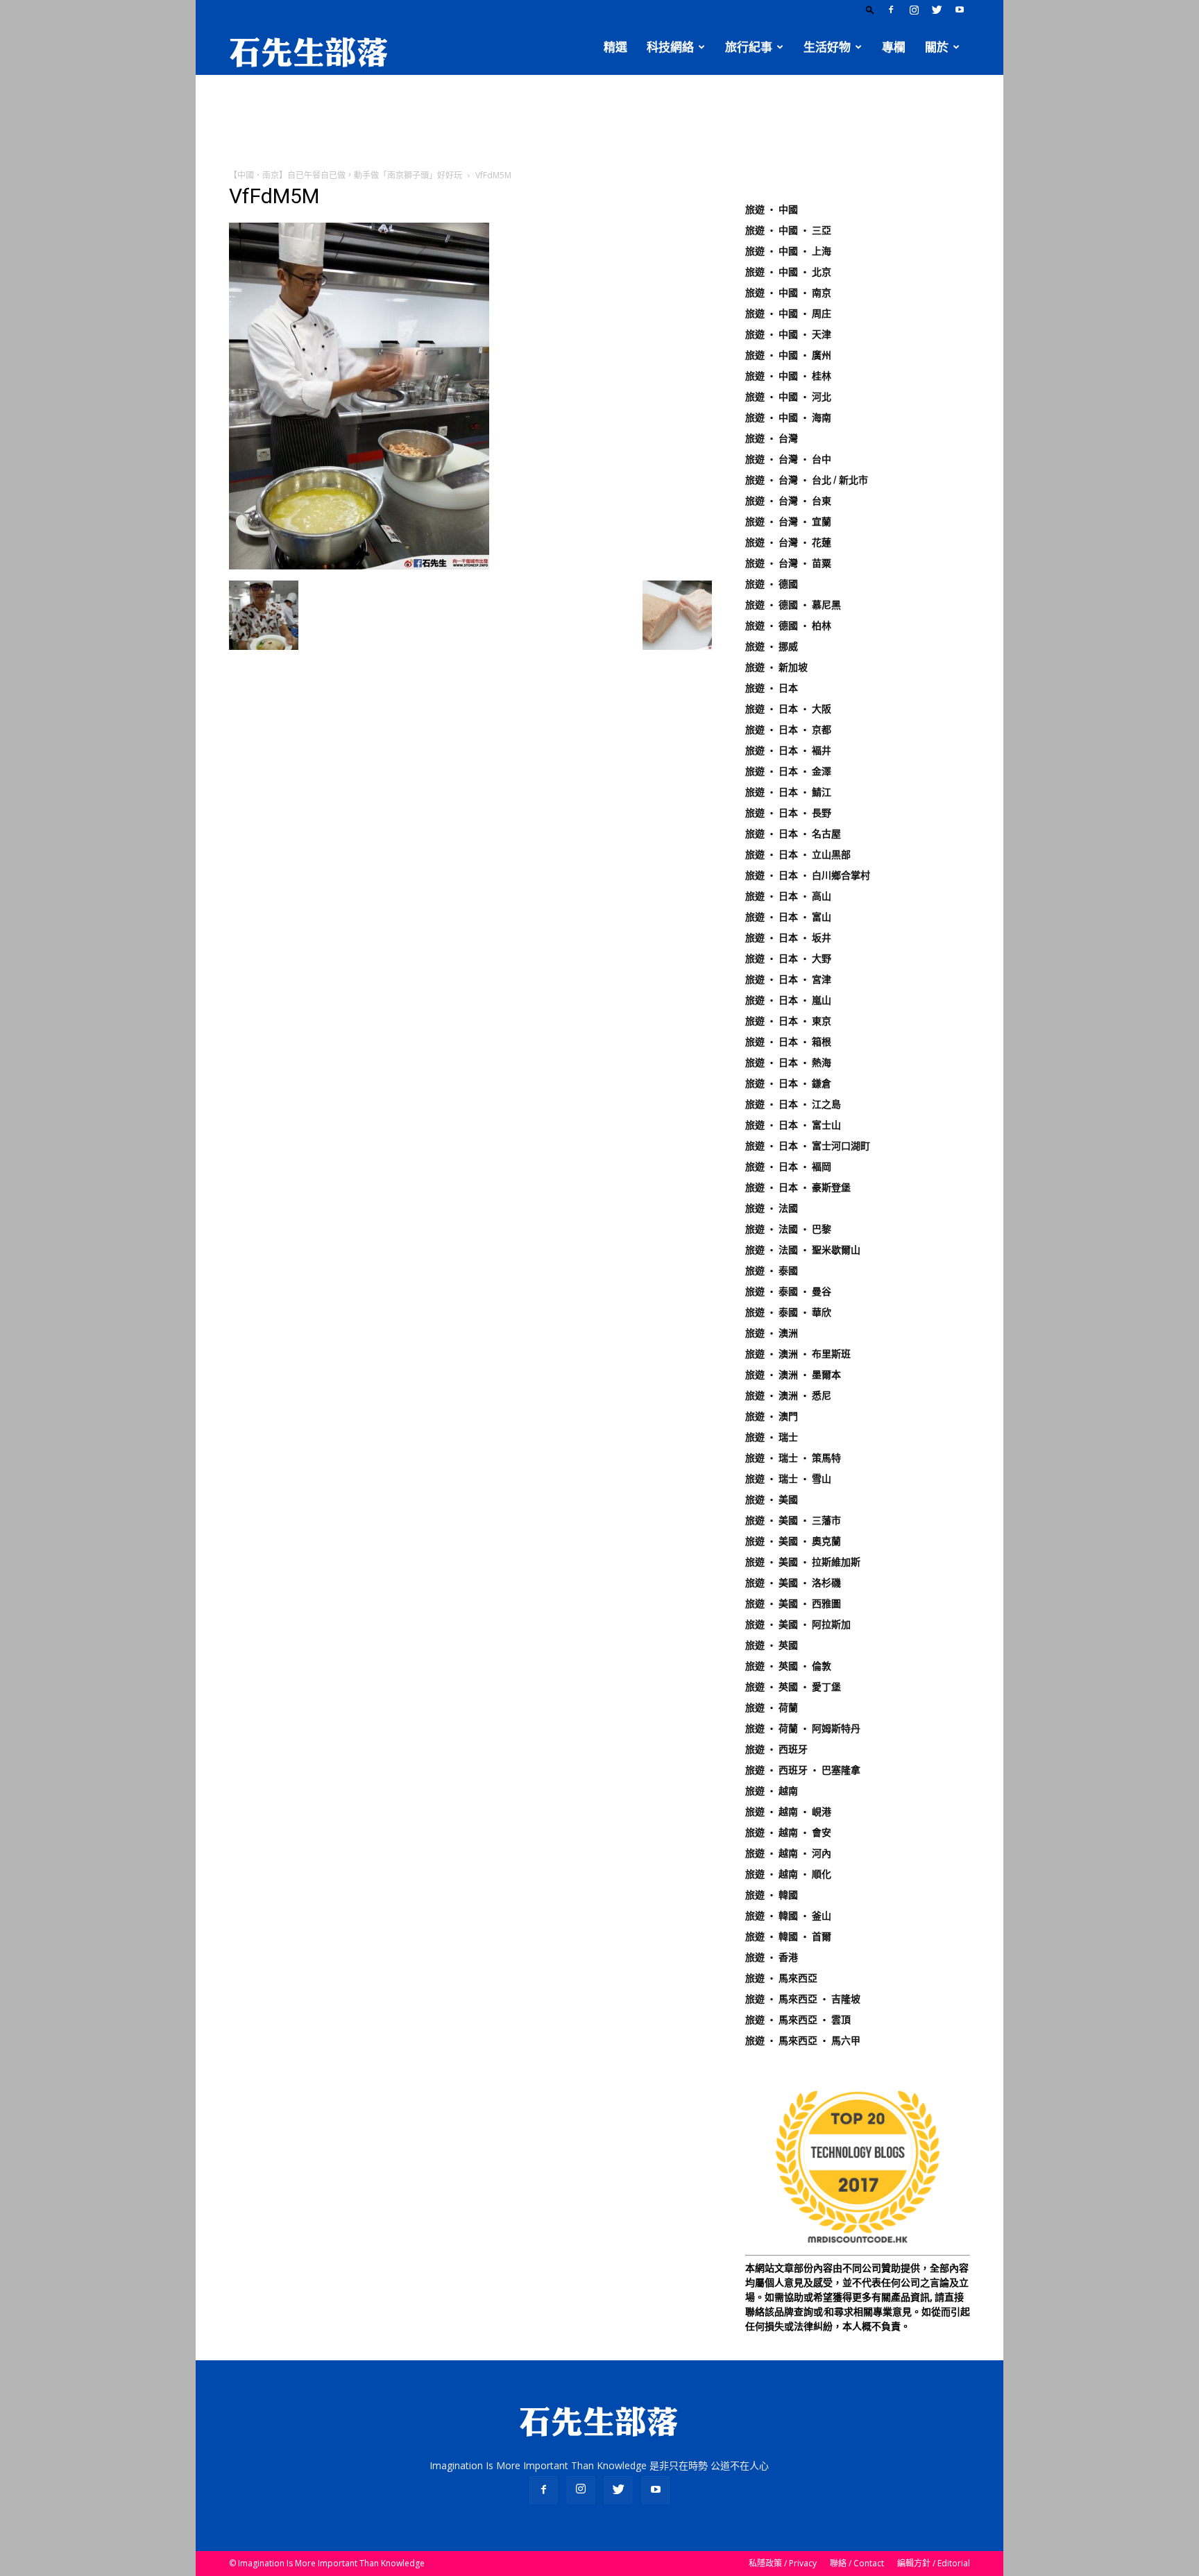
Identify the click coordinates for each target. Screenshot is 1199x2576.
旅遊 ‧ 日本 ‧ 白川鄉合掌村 (808, 875)
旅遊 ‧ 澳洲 (772, 1333)
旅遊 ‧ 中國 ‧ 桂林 (788, 376)
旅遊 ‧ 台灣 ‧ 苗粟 (788, 563)
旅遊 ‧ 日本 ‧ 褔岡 (788, 1167)
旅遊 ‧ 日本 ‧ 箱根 (788, 1042)
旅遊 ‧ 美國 (772, 1500)
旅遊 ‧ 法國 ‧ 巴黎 (788, 1229)
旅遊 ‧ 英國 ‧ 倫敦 (788, 1666)
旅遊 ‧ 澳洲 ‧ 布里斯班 (798, 1354)
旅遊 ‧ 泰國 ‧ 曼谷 (788, 1291)
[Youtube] (960, 10)
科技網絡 (670, 47)
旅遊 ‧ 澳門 (772, 1416)
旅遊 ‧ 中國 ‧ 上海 (788, 251)
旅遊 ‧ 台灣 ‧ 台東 (788, 501)
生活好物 (827, 47)
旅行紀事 (749, 47)
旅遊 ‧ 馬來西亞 (781, 1978)
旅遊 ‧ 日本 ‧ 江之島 (793, 1104)
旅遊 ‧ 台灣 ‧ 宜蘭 (788, 522)
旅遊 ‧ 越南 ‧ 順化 (788, 1874)
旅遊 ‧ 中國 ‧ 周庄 (788, 314)
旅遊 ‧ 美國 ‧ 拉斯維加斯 (803, 1562)
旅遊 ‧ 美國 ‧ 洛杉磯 (793, 1583)
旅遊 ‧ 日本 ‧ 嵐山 (788, 1000)
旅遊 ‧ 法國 (772, 1208)
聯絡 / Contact (857, 2563)
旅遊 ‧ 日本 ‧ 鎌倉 (788, 1083)
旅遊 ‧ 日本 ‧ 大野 (788, 959)
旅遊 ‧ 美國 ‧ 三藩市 (793, 1520)
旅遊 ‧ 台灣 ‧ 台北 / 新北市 (807, 480)
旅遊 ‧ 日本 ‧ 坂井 (788, 938)
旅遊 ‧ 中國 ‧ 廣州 (788, 355)
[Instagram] (914, 10)
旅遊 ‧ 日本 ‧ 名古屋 (793, 834)
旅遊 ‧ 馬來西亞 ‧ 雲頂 (798, 2020)
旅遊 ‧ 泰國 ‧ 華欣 (788, 1312)
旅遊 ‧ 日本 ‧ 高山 (788, 896)
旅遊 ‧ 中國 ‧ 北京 (788, 272)
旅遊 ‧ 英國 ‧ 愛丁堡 (793, 1687)
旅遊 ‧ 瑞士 (772, 1437)
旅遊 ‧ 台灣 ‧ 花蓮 (788, 542)
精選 (615, 47)
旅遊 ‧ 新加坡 (776, 667)
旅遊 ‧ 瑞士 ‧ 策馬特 (793, 1458)
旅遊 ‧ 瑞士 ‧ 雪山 (788, 1479)
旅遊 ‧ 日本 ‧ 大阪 (788, 709)
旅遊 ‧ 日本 (772, 688)
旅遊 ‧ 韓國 (772, 1895)
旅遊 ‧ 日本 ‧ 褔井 (788, 750)
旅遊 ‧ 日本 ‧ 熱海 (788, 1063)
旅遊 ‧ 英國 (772, 1645)
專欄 (894, 47)
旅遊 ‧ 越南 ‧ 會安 (788, 1832)
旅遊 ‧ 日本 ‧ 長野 (788, 813)
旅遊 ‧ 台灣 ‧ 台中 (788, 459)
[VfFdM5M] (359, 566)
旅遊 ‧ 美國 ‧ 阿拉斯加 (798, 1624)
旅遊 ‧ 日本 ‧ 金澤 (788, 771)
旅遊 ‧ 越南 (772, 1791)
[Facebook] (891, 10)
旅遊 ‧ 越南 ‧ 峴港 (788, 1812)
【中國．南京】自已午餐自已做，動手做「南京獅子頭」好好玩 (346, 175)
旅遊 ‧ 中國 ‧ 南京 (788, 293)
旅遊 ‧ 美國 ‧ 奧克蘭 (793, 1541)
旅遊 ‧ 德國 (772, 584)
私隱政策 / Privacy (783, 2563)
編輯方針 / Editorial (934, 2563)
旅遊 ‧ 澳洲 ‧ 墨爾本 (793, 1375)
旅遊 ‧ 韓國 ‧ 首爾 (788, 1937)
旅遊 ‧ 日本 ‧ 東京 (788, 1021)
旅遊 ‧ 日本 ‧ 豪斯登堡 (798, 1187)
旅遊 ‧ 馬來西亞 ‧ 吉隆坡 (803, 1999)
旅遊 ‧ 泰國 (772, 1271)
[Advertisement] (599, 123)
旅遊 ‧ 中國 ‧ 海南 (788, 418)
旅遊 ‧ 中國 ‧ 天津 (788, 334)
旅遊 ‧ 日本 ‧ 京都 (788, 730)
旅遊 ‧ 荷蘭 (772, 1708)
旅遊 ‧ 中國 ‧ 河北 (788, 397)
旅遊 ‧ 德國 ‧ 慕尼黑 (793, 605)
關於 (937, 47)
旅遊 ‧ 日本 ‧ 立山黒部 (798, 855)
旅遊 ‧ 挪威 (772, 646)
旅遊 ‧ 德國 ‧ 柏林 (788, 626)
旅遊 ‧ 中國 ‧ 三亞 (788, 230)
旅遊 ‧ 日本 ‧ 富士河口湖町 (808, 1146)
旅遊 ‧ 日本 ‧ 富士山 (793, 1125)
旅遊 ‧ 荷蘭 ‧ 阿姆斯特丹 (803, 1728)
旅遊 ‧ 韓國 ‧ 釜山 (788, 1916)
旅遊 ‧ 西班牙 (776, 1749)
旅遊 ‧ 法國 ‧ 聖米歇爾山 (803, 1250)
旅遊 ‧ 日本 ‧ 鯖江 (788, 792)
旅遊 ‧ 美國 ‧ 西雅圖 (793, 1604)
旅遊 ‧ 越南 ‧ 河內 (788, 1853)
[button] (870, 9)
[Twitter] (937, 10)
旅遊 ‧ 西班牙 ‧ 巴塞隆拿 (803, 1770)
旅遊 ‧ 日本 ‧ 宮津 (788, 979)
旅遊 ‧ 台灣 (772, 438)
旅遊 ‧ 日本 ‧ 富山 (788, 917)
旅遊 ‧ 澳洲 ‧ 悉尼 (788, 1396)
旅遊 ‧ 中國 (772, 209)
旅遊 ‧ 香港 (772, 1957)
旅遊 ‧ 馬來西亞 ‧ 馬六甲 (803, 2041)
